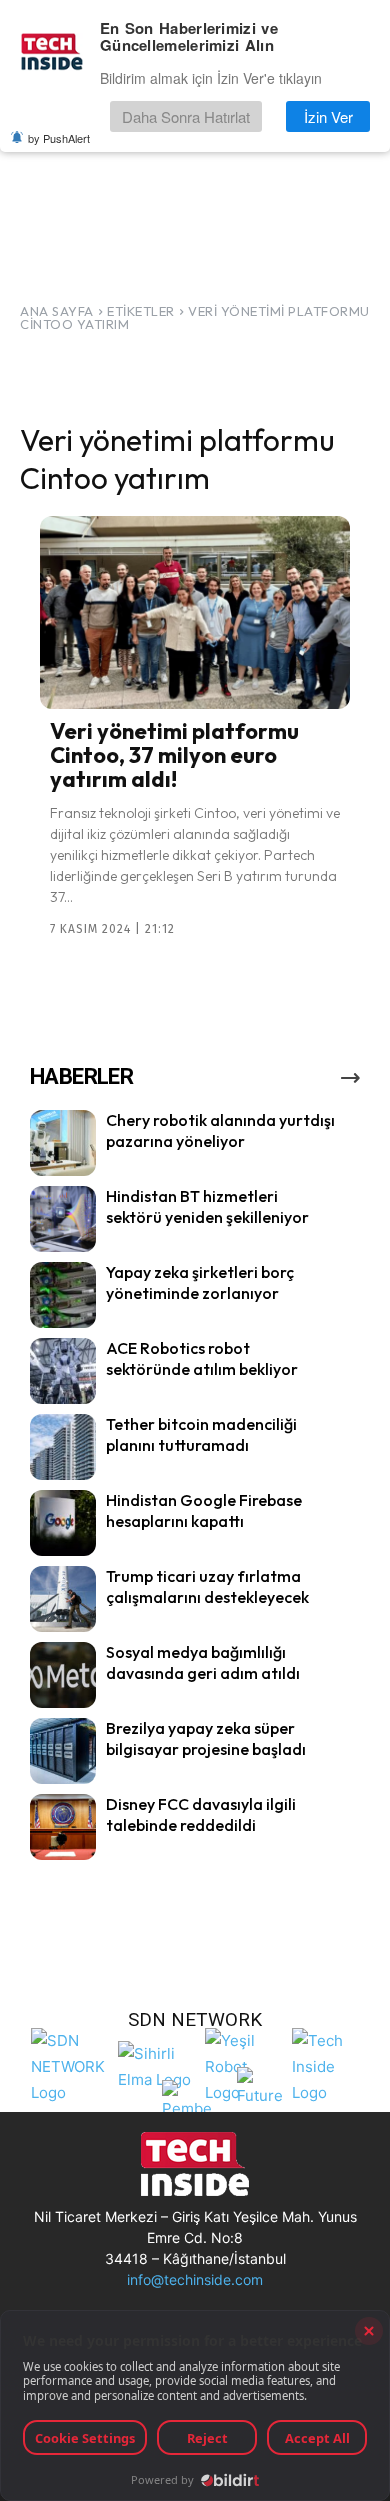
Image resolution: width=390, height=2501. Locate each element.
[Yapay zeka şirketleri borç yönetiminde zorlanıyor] (63, 1295)
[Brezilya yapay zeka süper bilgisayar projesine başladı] (63, 1751)
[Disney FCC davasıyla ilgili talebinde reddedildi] (63, 1827)
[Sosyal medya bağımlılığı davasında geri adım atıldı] (63, 1675)
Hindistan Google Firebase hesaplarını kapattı (204, 1510)
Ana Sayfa (57, 311)
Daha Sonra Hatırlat (186, 116)
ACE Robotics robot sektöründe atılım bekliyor (202, 1358)
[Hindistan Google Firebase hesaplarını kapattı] (63, 1523)
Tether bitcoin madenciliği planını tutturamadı (201, 1434)
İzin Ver (328, 116)
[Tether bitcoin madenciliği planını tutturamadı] (63, 1447)
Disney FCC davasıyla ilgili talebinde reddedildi (201, 1814)
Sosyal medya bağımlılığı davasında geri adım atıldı (203, 1662)
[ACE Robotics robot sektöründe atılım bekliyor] (63, 1371)
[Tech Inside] (330, 2063)
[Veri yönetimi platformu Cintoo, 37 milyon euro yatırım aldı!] (195, 612)
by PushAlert (59, 138)
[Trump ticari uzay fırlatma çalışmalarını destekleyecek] (63, 1599)
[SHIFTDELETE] (69, 2063)
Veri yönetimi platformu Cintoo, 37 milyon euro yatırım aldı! (174, 755)
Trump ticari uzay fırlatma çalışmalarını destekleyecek (207, 1586)
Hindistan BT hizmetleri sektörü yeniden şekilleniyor (207, 1206)
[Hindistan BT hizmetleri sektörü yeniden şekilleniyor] (63, 1219)
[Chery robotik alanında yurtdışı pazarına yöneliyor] (63, 1143)
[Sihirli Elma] (156, 2064)
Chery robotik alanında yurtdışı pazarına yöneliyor (220, 1130)
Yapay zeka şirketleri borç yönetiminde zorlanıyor (200, 1282)
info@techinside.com (195, 2279)
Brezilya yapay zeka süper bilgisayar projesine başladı (206, 1738)
